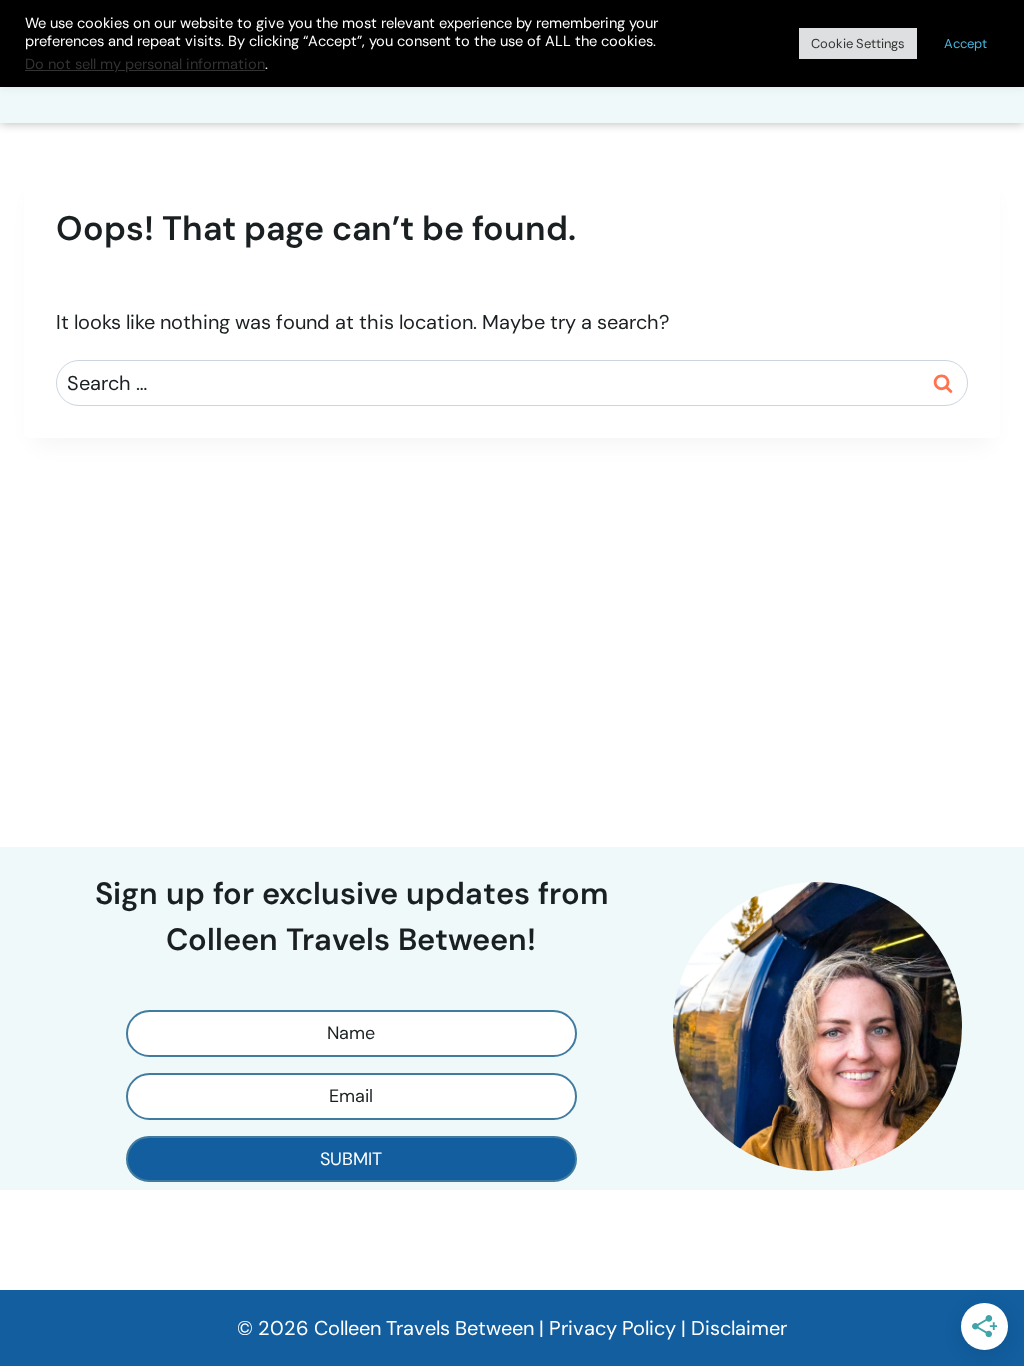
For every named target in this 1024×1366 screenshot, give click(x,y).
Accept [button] (965, 43)
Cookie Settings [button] (858, 43)
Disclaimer (739, 1328)
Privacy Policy (612, 1328)
